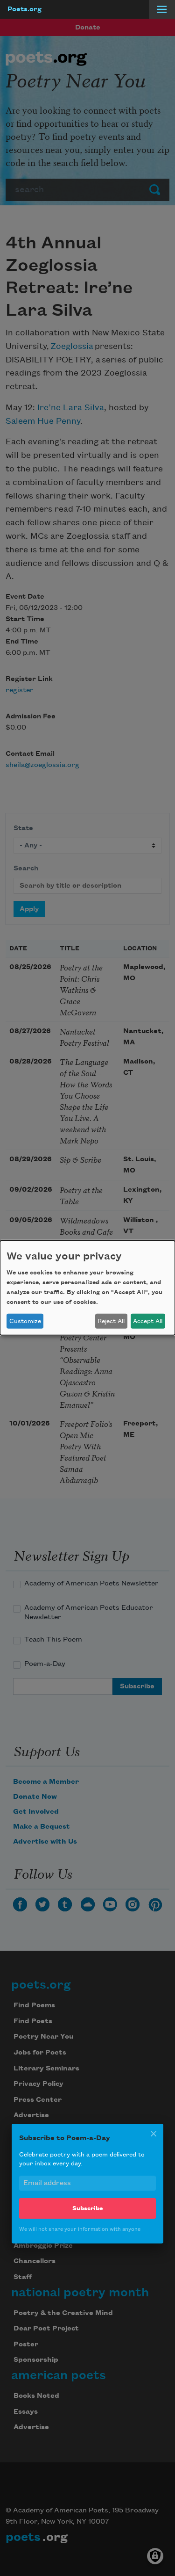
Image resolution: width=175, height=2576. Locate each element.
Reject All (111, 1321)
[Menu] (162, 9)
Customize (25, 1321)
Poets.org (24, 9)
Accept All (148, 1321)
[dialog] (87, 1288)
